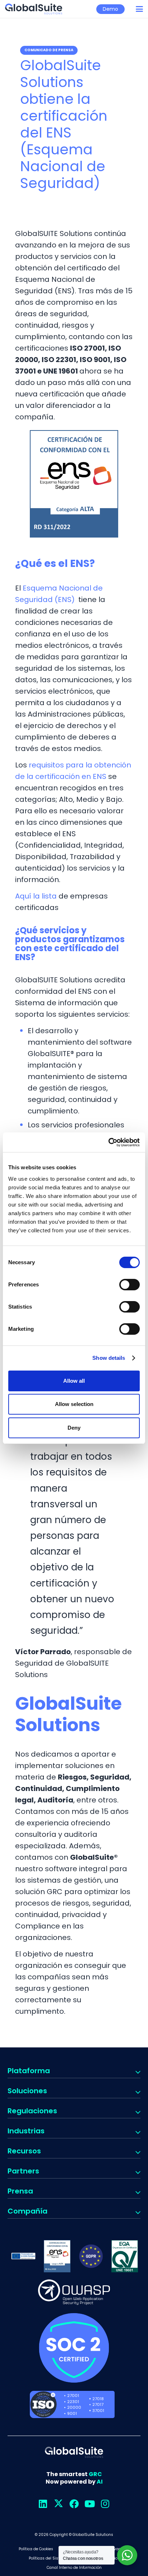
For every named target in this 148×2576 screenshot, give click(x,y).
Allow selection (74, 1404)
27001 (73, 2396)
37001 (98, 2411)
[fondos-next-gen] (23, 2256)
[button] (139, 9)
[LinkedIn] (43, 2504)
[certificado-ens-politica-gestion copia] (57, 2256)
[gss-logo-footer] (74, 2452)
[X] (58, 2504)
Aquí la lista (37, 896)
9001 (72, 2413)
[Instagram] (105, 2504)
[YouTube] (90, 2504)
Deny (74, 1428)
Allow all (74, 1381)
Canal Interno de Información (74, 2568)
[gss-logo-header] (34, 9)
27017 (98, 2404)
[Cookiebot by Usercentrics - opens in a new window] (108, 1142)
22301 (73, 2402)
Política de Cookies (36, 2549)
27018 (98, 2399)
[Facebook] (74, 2504)
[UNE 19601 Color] (125, 2256)
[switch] (129, 1285)
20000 (74, 2407)
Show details (109, 1358)
